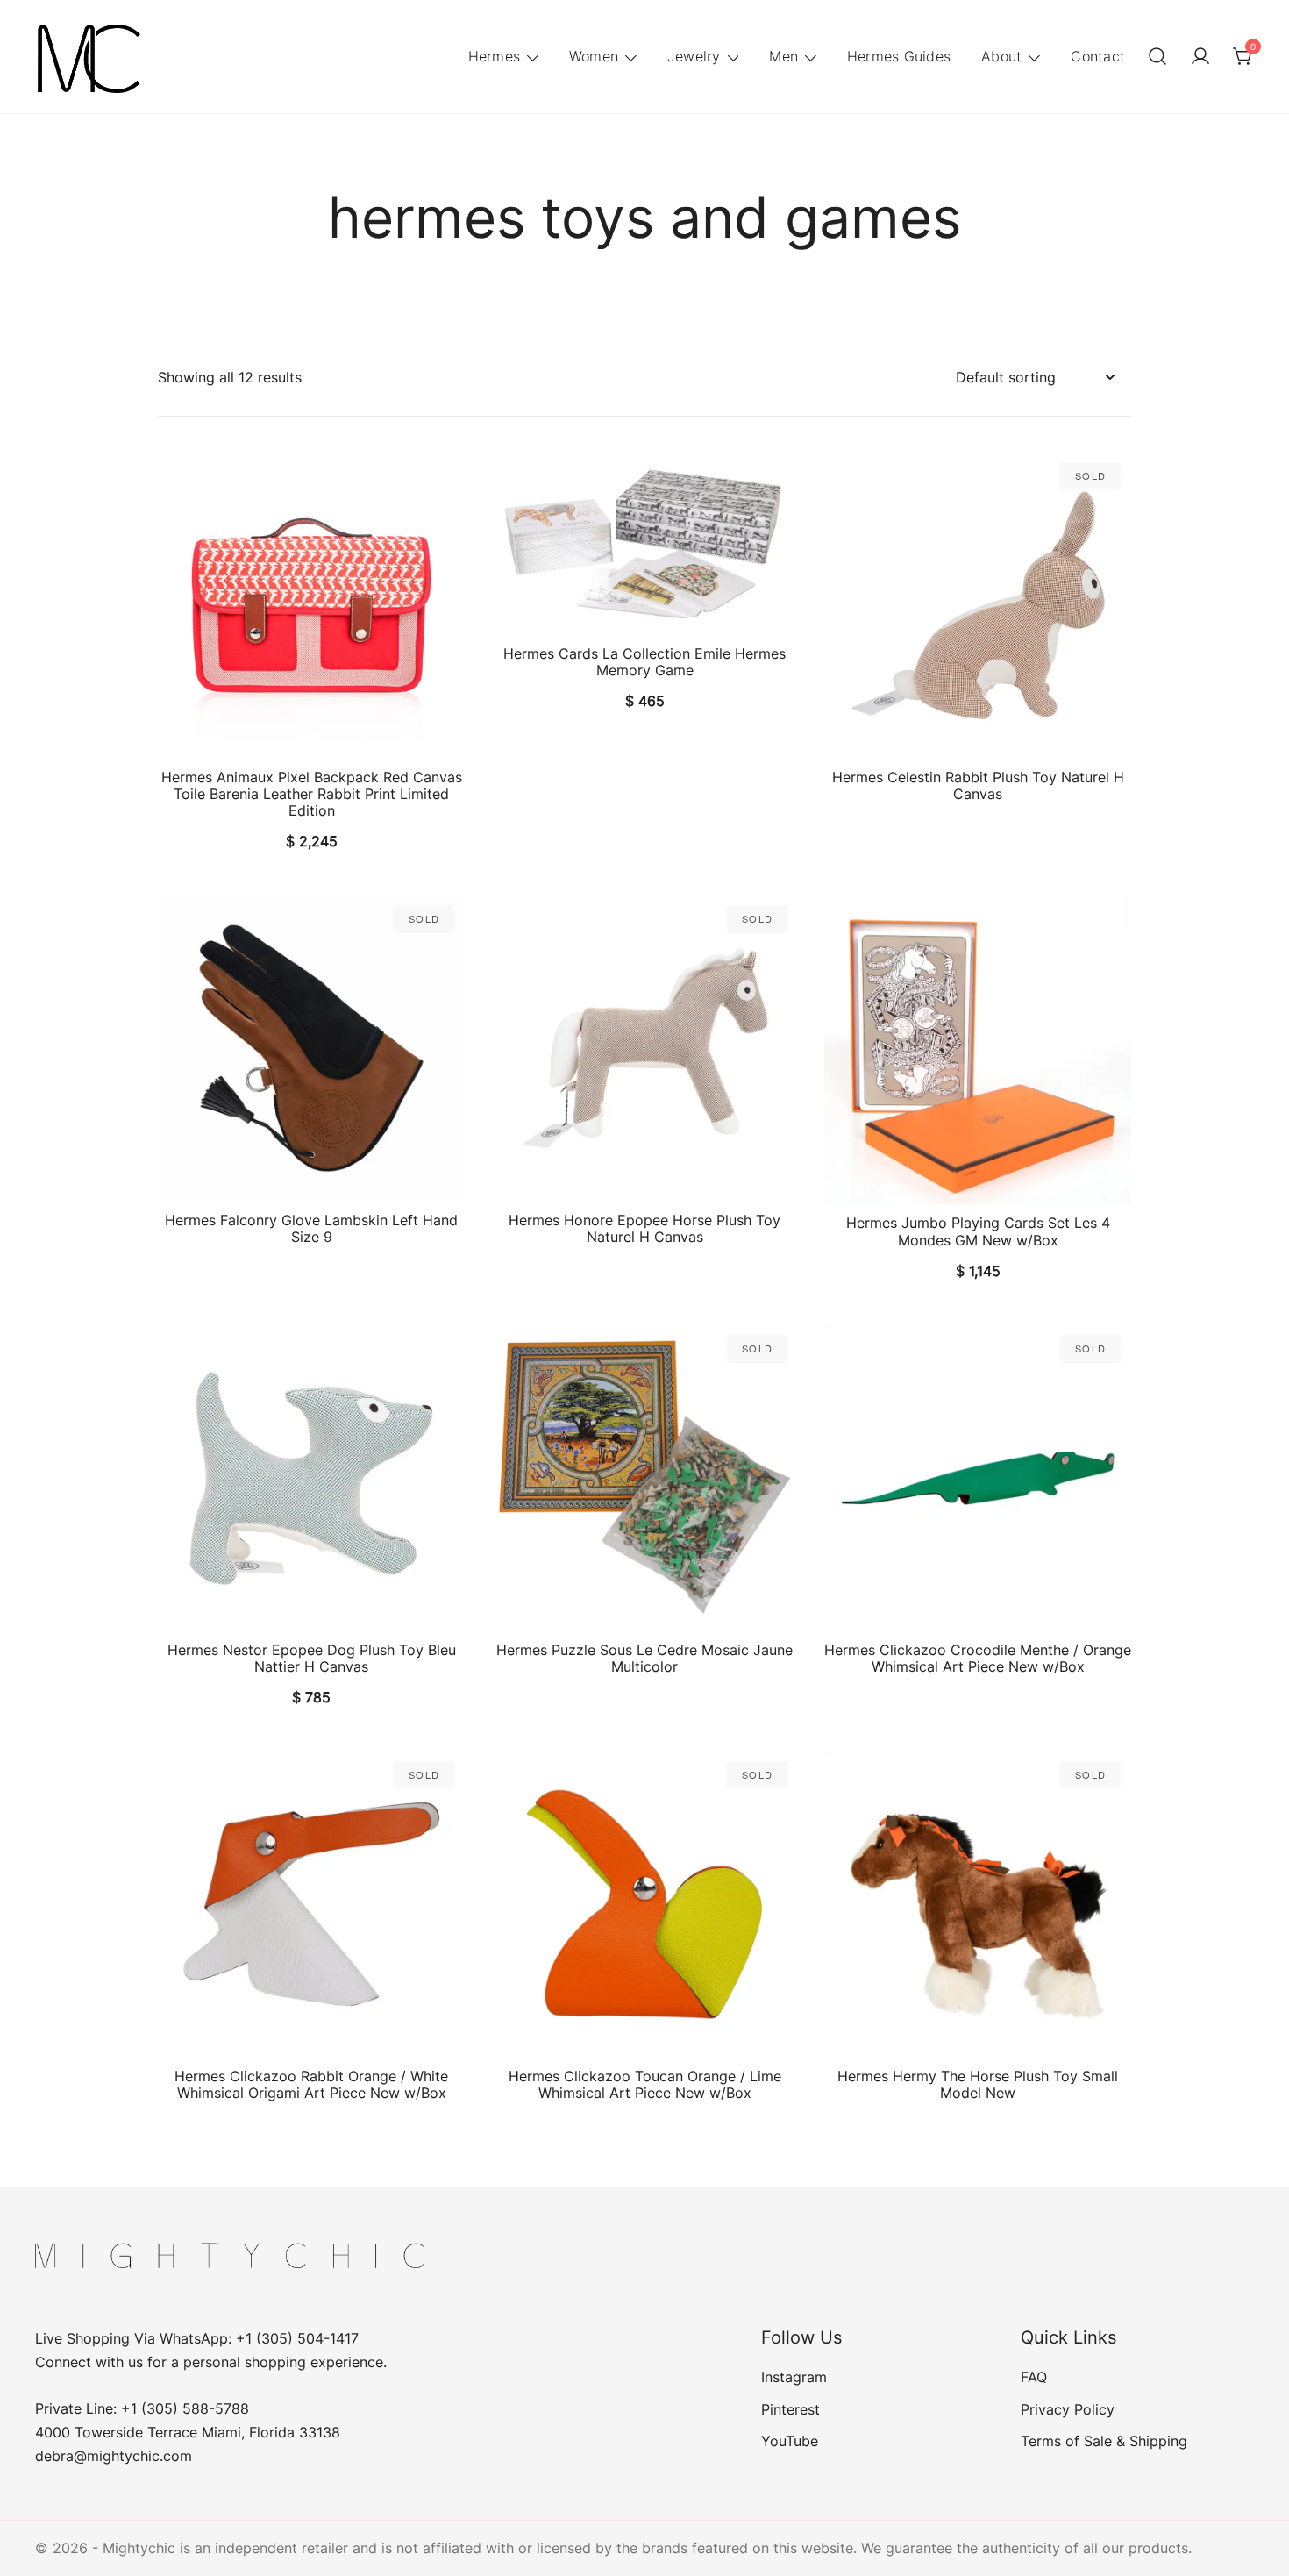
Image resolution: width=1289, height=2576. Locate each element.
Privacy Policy (1068, 2409)
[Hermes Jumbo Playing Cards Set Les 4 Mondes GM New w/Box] (978, 1049)
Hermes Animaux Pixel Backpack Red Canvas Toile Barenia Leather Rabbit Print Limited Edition (312, 794)
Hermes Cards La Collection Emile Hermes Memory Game (644, 662)
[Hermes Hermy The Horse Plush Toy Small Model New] (978, 1904)
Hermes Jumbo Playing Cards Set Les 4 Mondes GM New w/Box (978, 1231)
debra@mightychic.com (114, 2456)
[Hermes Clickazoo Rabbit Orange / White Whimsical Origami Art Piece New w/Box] (311, 1904)
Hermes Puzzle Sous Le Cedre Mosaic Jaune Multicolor (644, 1658)
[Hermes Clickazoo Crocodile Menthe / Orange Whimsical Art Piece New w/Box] (978, 1478)
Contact (1098, 56)
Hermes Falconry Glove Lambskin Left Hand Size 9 (311, 1228)
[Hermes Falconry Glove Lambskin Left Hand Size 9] (311, 1048)
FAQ (1034, 2377)
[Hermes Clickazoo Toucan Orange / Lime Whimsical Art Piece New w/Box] (644, 1904)
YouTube (790, 2441)
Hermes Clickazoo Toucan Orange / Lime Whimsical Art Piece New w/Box (645, 2084)
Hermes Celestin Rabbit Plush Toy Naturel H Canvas (978, 785)
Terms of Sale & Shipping (1104, 2441)
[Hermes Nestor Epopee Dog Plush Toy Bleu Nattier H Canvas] (311, 1478)
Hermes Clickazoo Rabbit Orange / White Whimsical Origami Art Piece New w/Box (311, 2084)
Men (783, 56)
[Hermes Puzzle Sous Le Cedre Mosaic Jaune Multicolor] (644, 1478)
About (1001, 56)
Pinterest (790, 2409)
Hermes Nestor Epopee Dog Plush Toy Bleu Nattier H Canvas (312, 1658)
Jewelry (694, 56)
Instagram (794, 2377)
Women (594, 56)
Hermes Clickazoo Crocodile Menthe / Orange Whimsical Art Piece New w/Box (978, 1658)
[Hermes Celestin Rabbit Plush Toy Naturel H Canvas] (978, 605)
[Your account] (1200, 57)
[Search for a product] (1157, 57)
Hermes (495, 56)
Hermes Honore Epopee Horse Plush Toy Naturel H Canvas (644, 1228)
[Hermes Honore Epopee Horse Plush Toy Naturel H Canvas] (644, 1048)
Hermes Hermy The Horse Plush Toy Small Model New (978, 2084)
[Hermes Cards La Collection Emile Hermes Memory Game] (644, 543)
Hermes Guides (899, 56)
